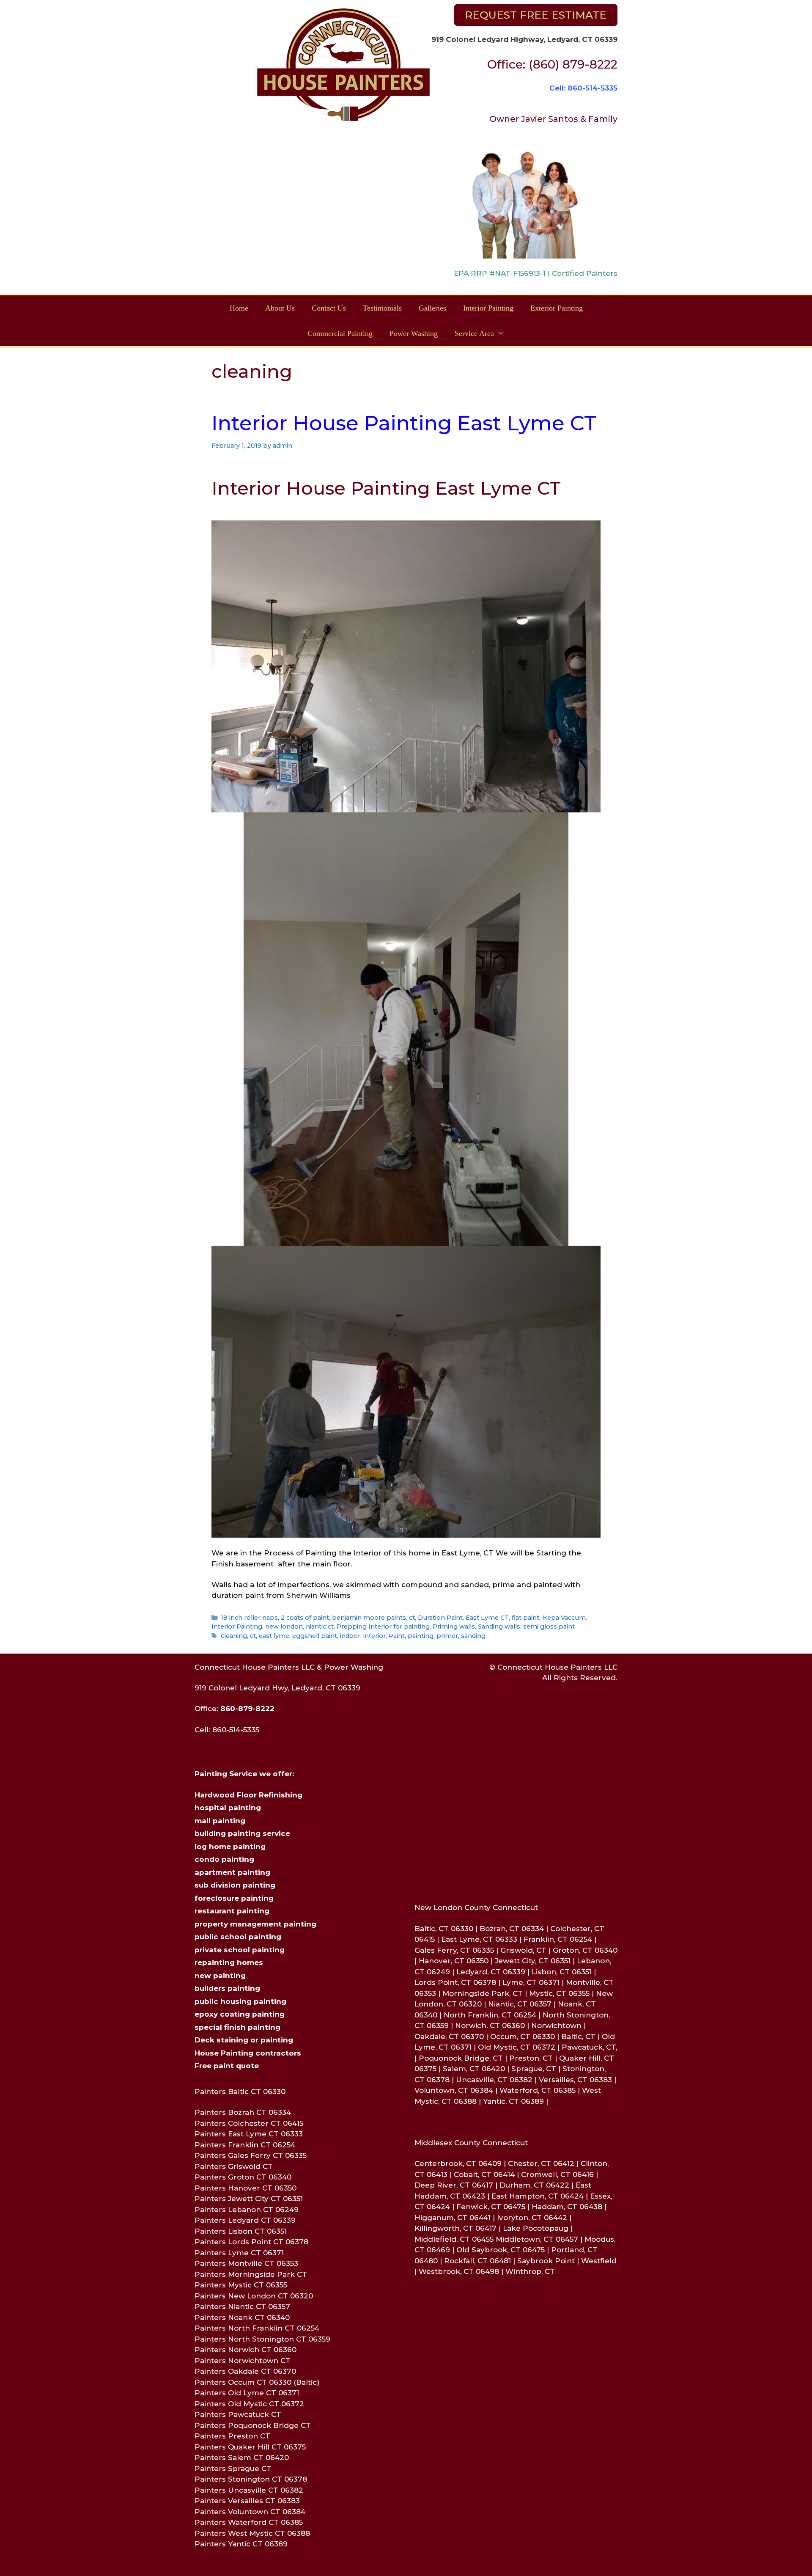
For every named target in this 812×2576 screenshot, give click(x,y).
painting (421, 1636)
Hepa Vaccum (564, 1618)
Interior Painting (488, 308)
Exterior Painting (557, 308)
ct (412, 1618)
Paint (397, 1636)
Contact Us (329, 308)
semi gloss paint (549, 1627)
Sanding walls (499, 1627)
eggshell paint (315, 1636)
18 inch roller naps (249, 1618)
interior (374, 1636)
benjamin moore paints (369, 1618)
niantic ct (320, 1627)
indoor (350, 1636)
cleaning (234, 1636)
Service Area (474, 333)
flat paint (525, 1618)
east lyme (274, 1636)
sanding (473, 1636)
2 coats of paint (305, 1618)
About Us (280, 308)
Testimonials (382, 308)
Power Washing (414, 333)
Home (239, 308)
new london (284, 1627)
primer (447, 1636)
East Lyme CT (487, 1618)
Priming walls (454, 1627)
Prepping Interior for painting (383, 1627)
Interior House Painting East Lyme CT (404, 423)
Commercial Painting (340, 333)
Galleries (432, 308)
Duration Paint (440, 1618)
